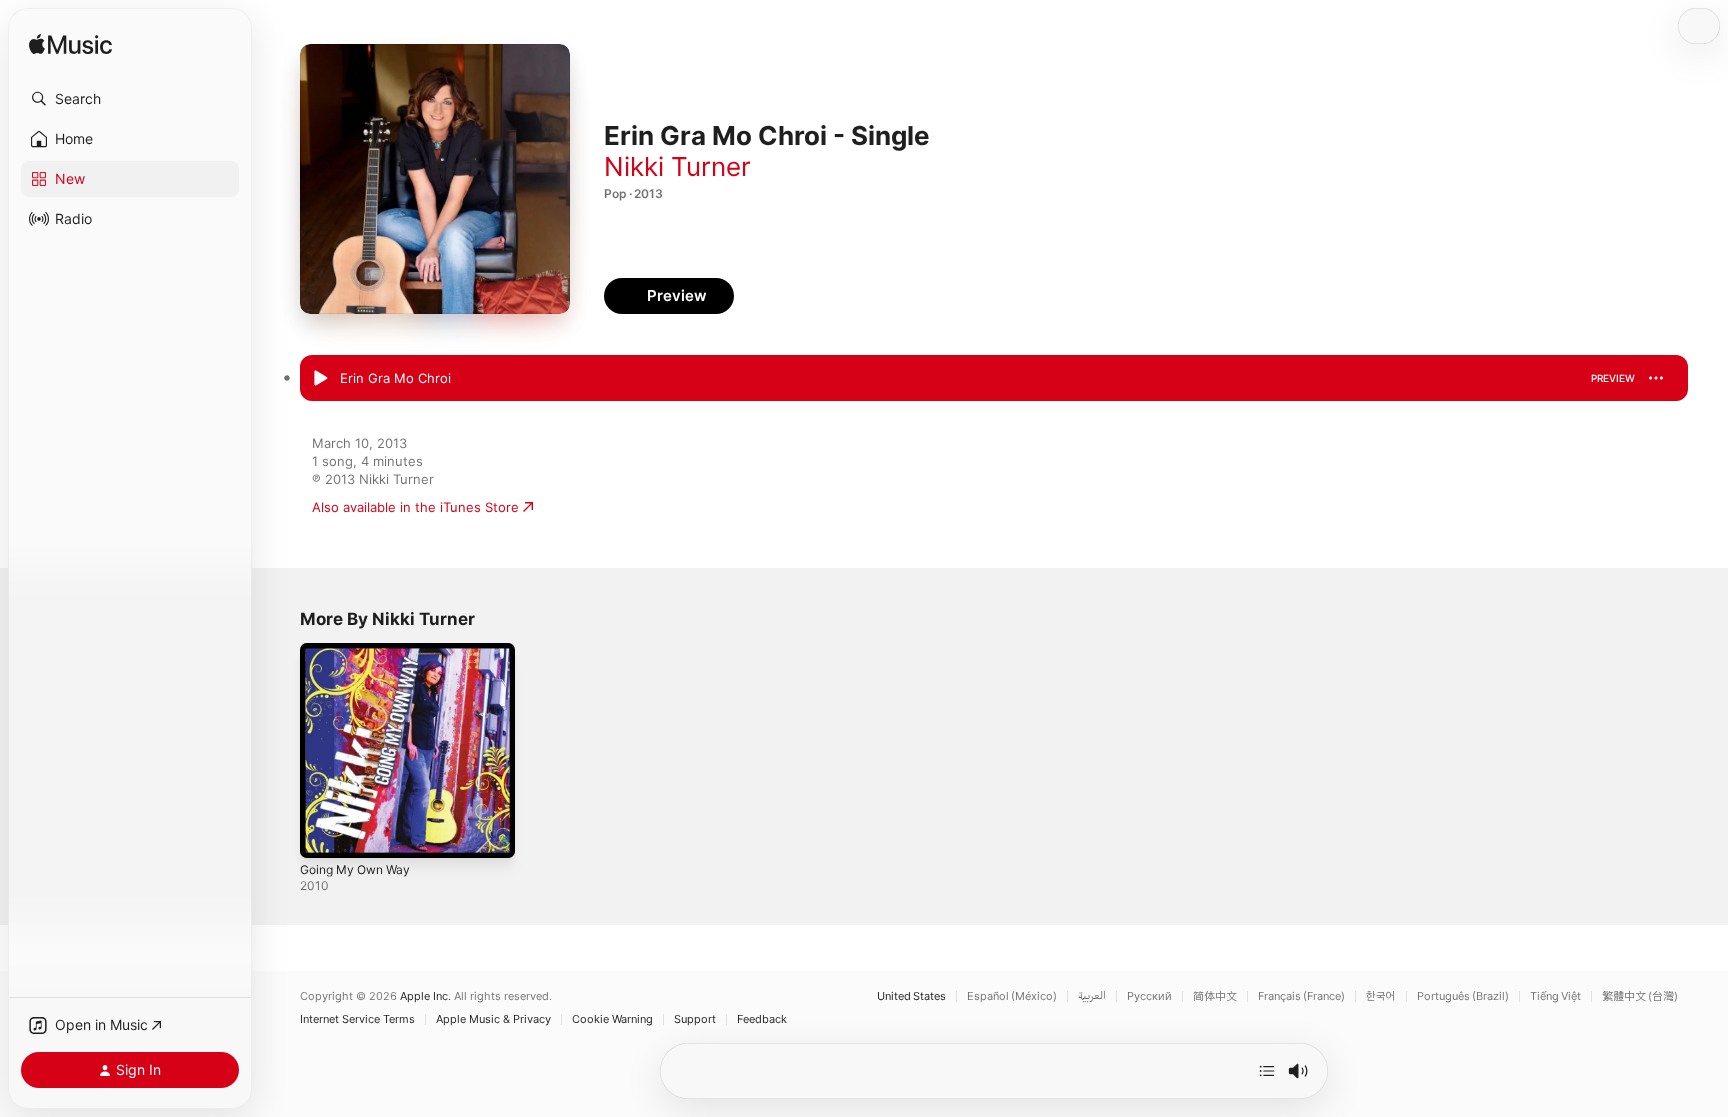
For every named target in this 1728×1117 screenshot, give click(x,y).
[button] (130, 99)
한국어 (1381, 996)
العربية (1092, 996)
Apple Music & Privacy (493, 1019)
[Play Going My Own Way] (325, 833)
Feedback (762, 1019)
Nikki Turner (677, 166)
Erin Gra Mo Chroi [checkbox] (395, 378)
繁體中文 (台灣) (1640, 996)
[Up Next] (1267, 1071)
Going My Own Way (361, 651)
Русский (1149, 996)
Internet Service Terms (357, 1019)
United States (911, 996)
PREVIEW (1613, 378)
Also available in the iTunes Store (415, 507)
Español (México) (1012, 996)
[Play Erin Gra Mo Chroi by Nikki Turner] (320, 379)
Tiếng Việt (1555, 996)
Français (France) (1301, 996)
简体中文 (1215, 996)
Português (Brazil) (1463, 996)
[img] (70, 45)
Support (695, 1019)
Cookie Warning (612, 1019)
